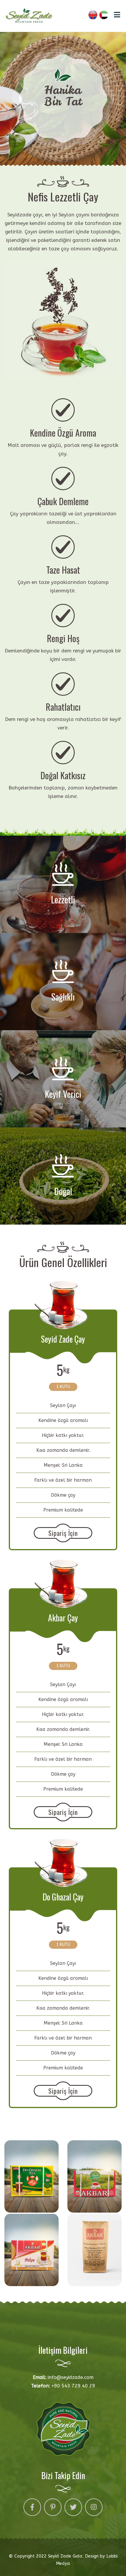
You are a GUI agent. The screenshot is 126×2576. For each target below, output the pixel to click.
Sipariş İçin (63, 1533)
